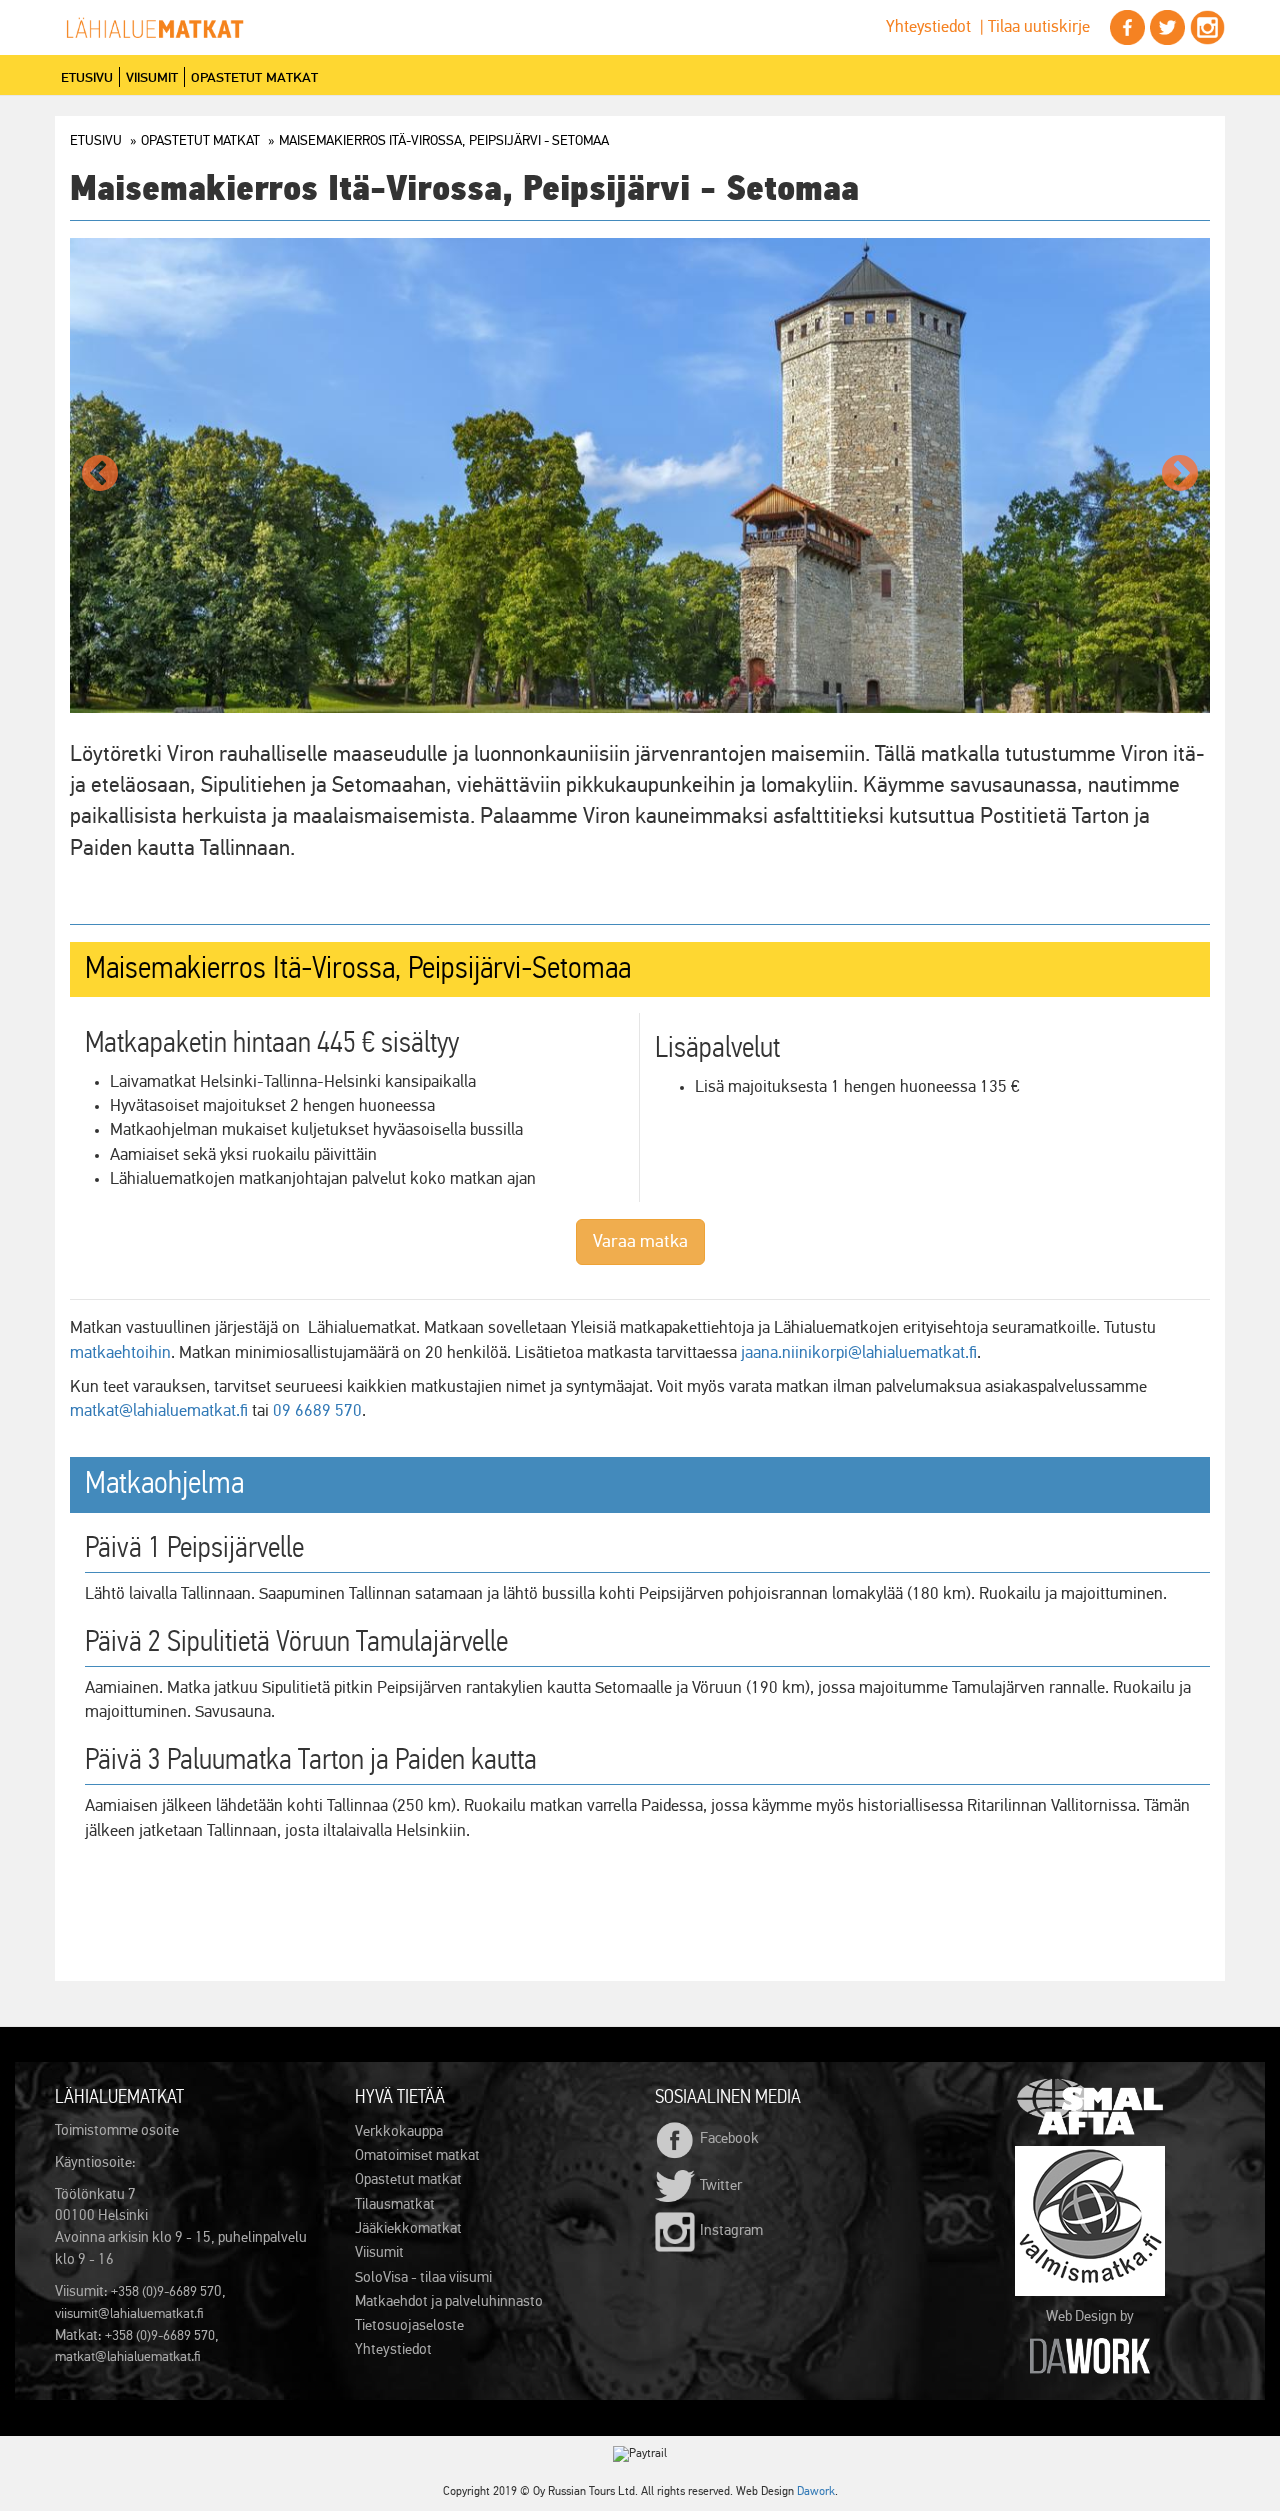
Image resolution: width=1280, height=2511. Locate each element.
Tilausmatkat (395, 2204)
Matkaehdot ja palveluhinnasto (449, 2301)
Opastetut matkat (254, 77)
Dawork (816, 2492)
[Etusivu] (162, 28)
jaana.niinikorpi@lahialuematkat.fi (859, 1353)
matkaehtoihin (120, 1353)
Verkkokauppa (399, 2131)
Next (1180, 475)
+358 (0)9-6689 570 (160, 2336)
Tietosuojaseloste (409, 2325)
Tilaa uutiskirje (1039, 27)
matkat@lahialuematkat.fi (159, 1411)
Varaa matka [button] (640, 1242)
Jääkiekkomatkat (408, 2228)
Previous (100, 475)
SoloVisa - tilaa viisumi (423, 2277)
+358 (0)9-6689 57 (162, 2292)
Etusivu (87, 77)
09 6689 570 (317, 1411)
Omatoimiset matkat (417, 2155)
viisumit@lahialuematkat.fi (129, 2314)
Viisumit (152, 77)
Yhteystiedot (928, 27)
